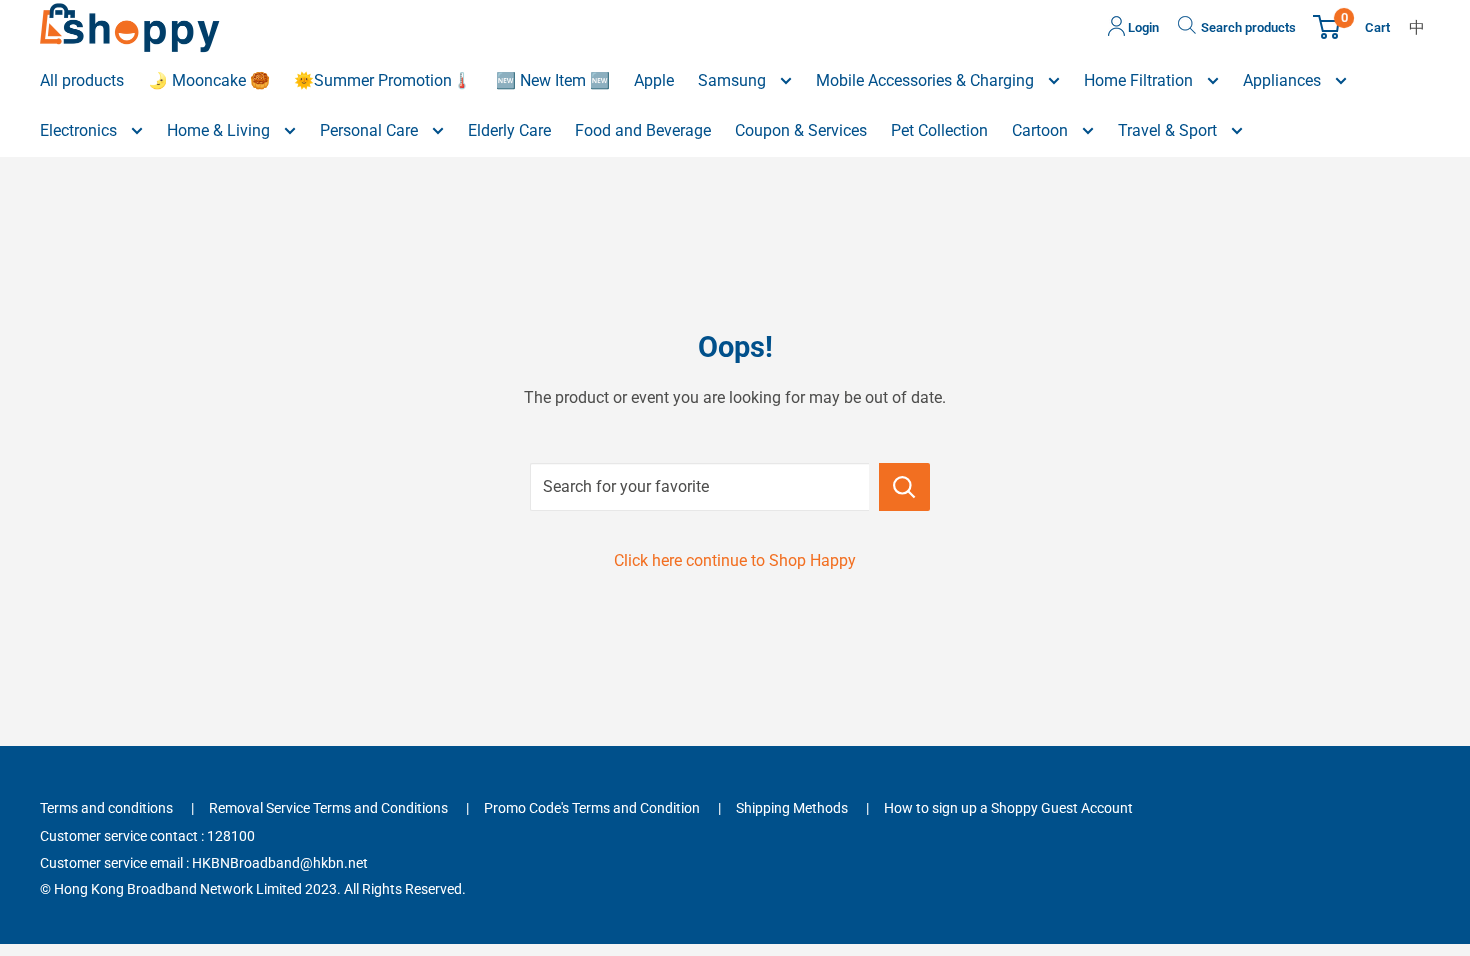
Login (1142, 27)
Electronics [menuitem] (80, 130)
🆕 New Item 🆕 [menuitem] (553, 80)
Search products (1248, 27)
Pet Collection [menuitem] (939, 130)
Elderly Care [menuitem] (509, 130)
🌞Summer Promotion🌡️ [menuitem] (383, 80)
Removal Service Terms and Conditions (328, 808)
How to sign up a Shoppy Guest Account (1008, 808)
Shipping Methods (792, 808)
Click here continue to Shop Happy (735, 560)
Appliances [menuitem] (1284, 80)
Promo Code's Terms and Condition (592, 808)
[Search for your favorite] (904, 487)
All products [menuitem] (82, 80)
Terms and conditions (106, 808)
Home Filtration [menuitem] (1140, 80)
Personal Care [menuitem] (371, 130)
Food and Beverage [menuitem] (643, 130)
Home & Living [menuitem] (220, 130)
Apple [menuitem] (654, 80)
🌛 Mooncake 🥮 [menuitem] (209, 80)
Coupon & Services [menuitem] (801, 130)
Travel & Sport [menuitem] (1169, 130)
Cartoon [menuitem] (1042, 130)
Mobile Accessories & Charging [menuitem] (927, 80)
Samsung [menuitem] (734, 80)
